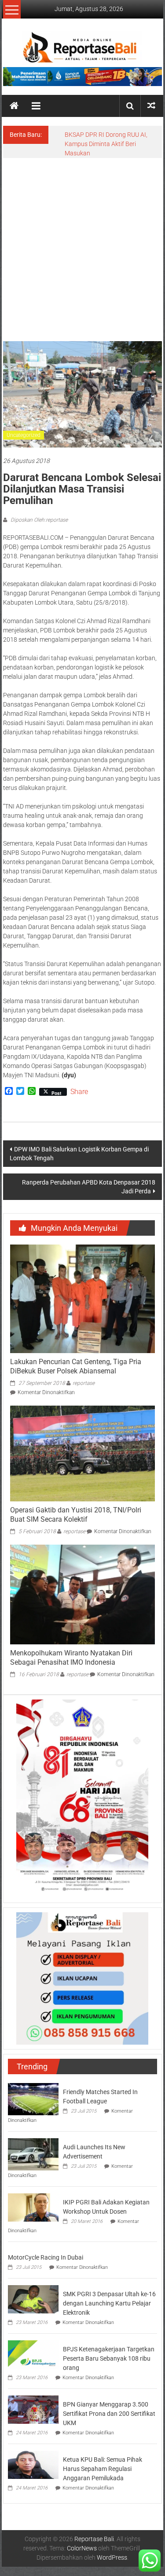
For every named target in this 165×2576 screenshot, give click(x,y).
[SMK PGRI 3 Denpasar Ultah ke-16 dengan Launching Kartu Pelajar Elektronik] (33, 2298)
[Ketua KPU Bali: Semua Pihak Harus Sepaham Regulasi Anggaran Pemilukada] (33, 2464)
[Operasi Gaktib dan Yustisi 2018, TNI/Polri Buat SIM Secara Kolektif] (82, 1453)
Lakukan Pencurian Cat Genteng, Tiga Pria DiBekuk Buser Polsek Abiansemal (76, 1366)
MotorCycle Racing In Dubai (46, 2257)
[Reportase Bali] (14, 106)
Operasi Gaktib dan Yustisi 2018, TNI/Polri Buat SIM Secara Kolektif (76, 1515)
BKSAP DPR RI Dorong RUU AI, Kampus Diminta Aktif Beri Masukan (106, 144)
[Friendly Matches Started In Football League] (33, 2098)
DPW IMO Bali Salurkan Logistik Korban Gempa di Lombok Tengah (79, 1154)
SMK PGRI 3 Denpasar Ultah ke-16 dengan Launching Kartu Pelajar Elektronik (109, 2303)
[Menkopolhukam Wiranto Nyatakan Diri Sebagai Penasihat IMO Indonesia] (82, 1594)
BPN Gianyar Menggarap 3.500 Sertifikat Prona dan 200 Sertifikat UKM (109, 2414)
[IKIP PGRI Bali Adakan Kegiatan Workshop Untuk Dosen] (33, 2207)
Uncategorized (24, 435)
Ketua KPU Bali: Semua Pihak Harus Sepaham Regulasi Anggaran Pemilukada (103, 2469)
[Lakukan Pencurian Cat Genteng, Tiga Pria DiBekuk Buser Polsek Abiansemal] (82, 1298)
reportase (84, 1383)
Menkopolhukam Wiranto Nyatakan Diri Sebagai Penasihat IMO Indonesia (71, 1658)
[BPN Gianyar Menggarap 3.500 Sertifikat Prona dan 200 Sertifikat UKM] (33, 2409)
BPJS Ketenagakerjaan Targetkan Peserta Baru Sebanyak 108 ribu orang (109, 2358)
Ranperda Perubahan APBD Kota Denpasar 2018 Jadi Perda (89, 1187)
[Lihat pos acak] (151, 106)
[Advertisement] (82, 245)
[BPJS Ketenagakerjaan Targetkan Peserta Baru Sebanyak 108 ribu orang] (33, 2354)
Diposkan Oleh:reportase (38, 520)
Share (79, 1092)
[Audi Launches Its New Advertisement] (33, 2154)
